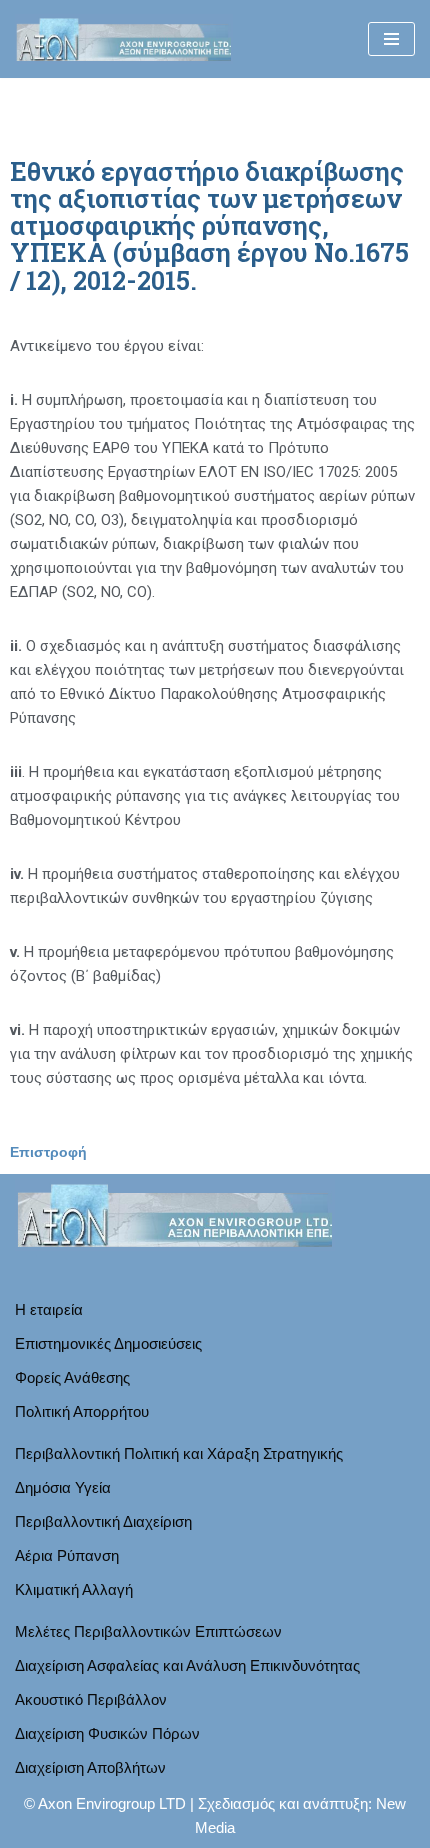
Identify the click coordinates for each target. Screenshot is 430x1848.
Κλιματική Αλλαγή (74, 1589)
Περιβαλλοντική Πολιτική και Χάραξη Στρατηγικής (179, 1453)
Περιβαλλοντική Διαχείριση (103, 1521)
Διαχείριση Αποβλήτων (90, 1767)
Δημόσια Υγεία (63, 1487)
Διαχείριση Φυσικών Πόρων (107, 1733)
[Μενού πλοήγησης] (391, 39)
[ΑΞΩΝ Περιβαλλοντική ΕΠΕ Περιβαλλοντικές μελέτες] (124, 39)
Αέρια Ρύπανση (67, 1555)
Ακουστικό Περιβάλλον (91, 1699)
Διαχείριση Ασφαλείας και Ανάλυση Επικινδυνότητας (187, 1665)
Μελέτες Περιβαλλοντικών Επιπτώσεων (148, 1631)
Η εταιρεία (49, 1309)
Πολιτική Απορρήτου (82, 1411)
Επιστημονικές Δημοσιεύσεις (108, 1343)
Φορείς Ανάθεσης (72, 1377)
